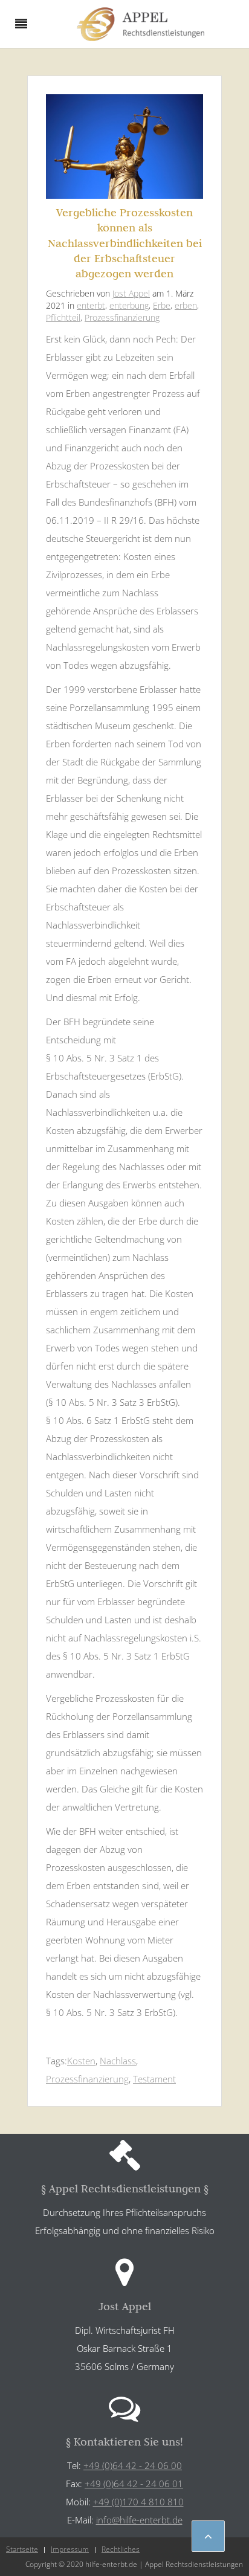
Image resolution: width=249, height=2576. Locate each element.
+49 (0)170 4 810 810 (138, 2502)
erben (186, 305)
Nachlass (118, 2061)
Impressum (70, 2549)
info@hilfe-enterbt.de (139, 2520)
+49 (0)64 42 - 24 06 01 (134, 2484)
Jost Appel (131, 293)
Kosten (81, 2061)
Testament (154, 2079)
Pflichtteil (63, 317)
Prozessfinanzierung (122, 317)
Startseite (22, 2549)
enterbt (91, 305)
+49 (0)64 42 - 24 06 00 (133, 2465)
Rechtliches (121, 2549)
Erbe (162, 305)
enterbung (129, 305)
